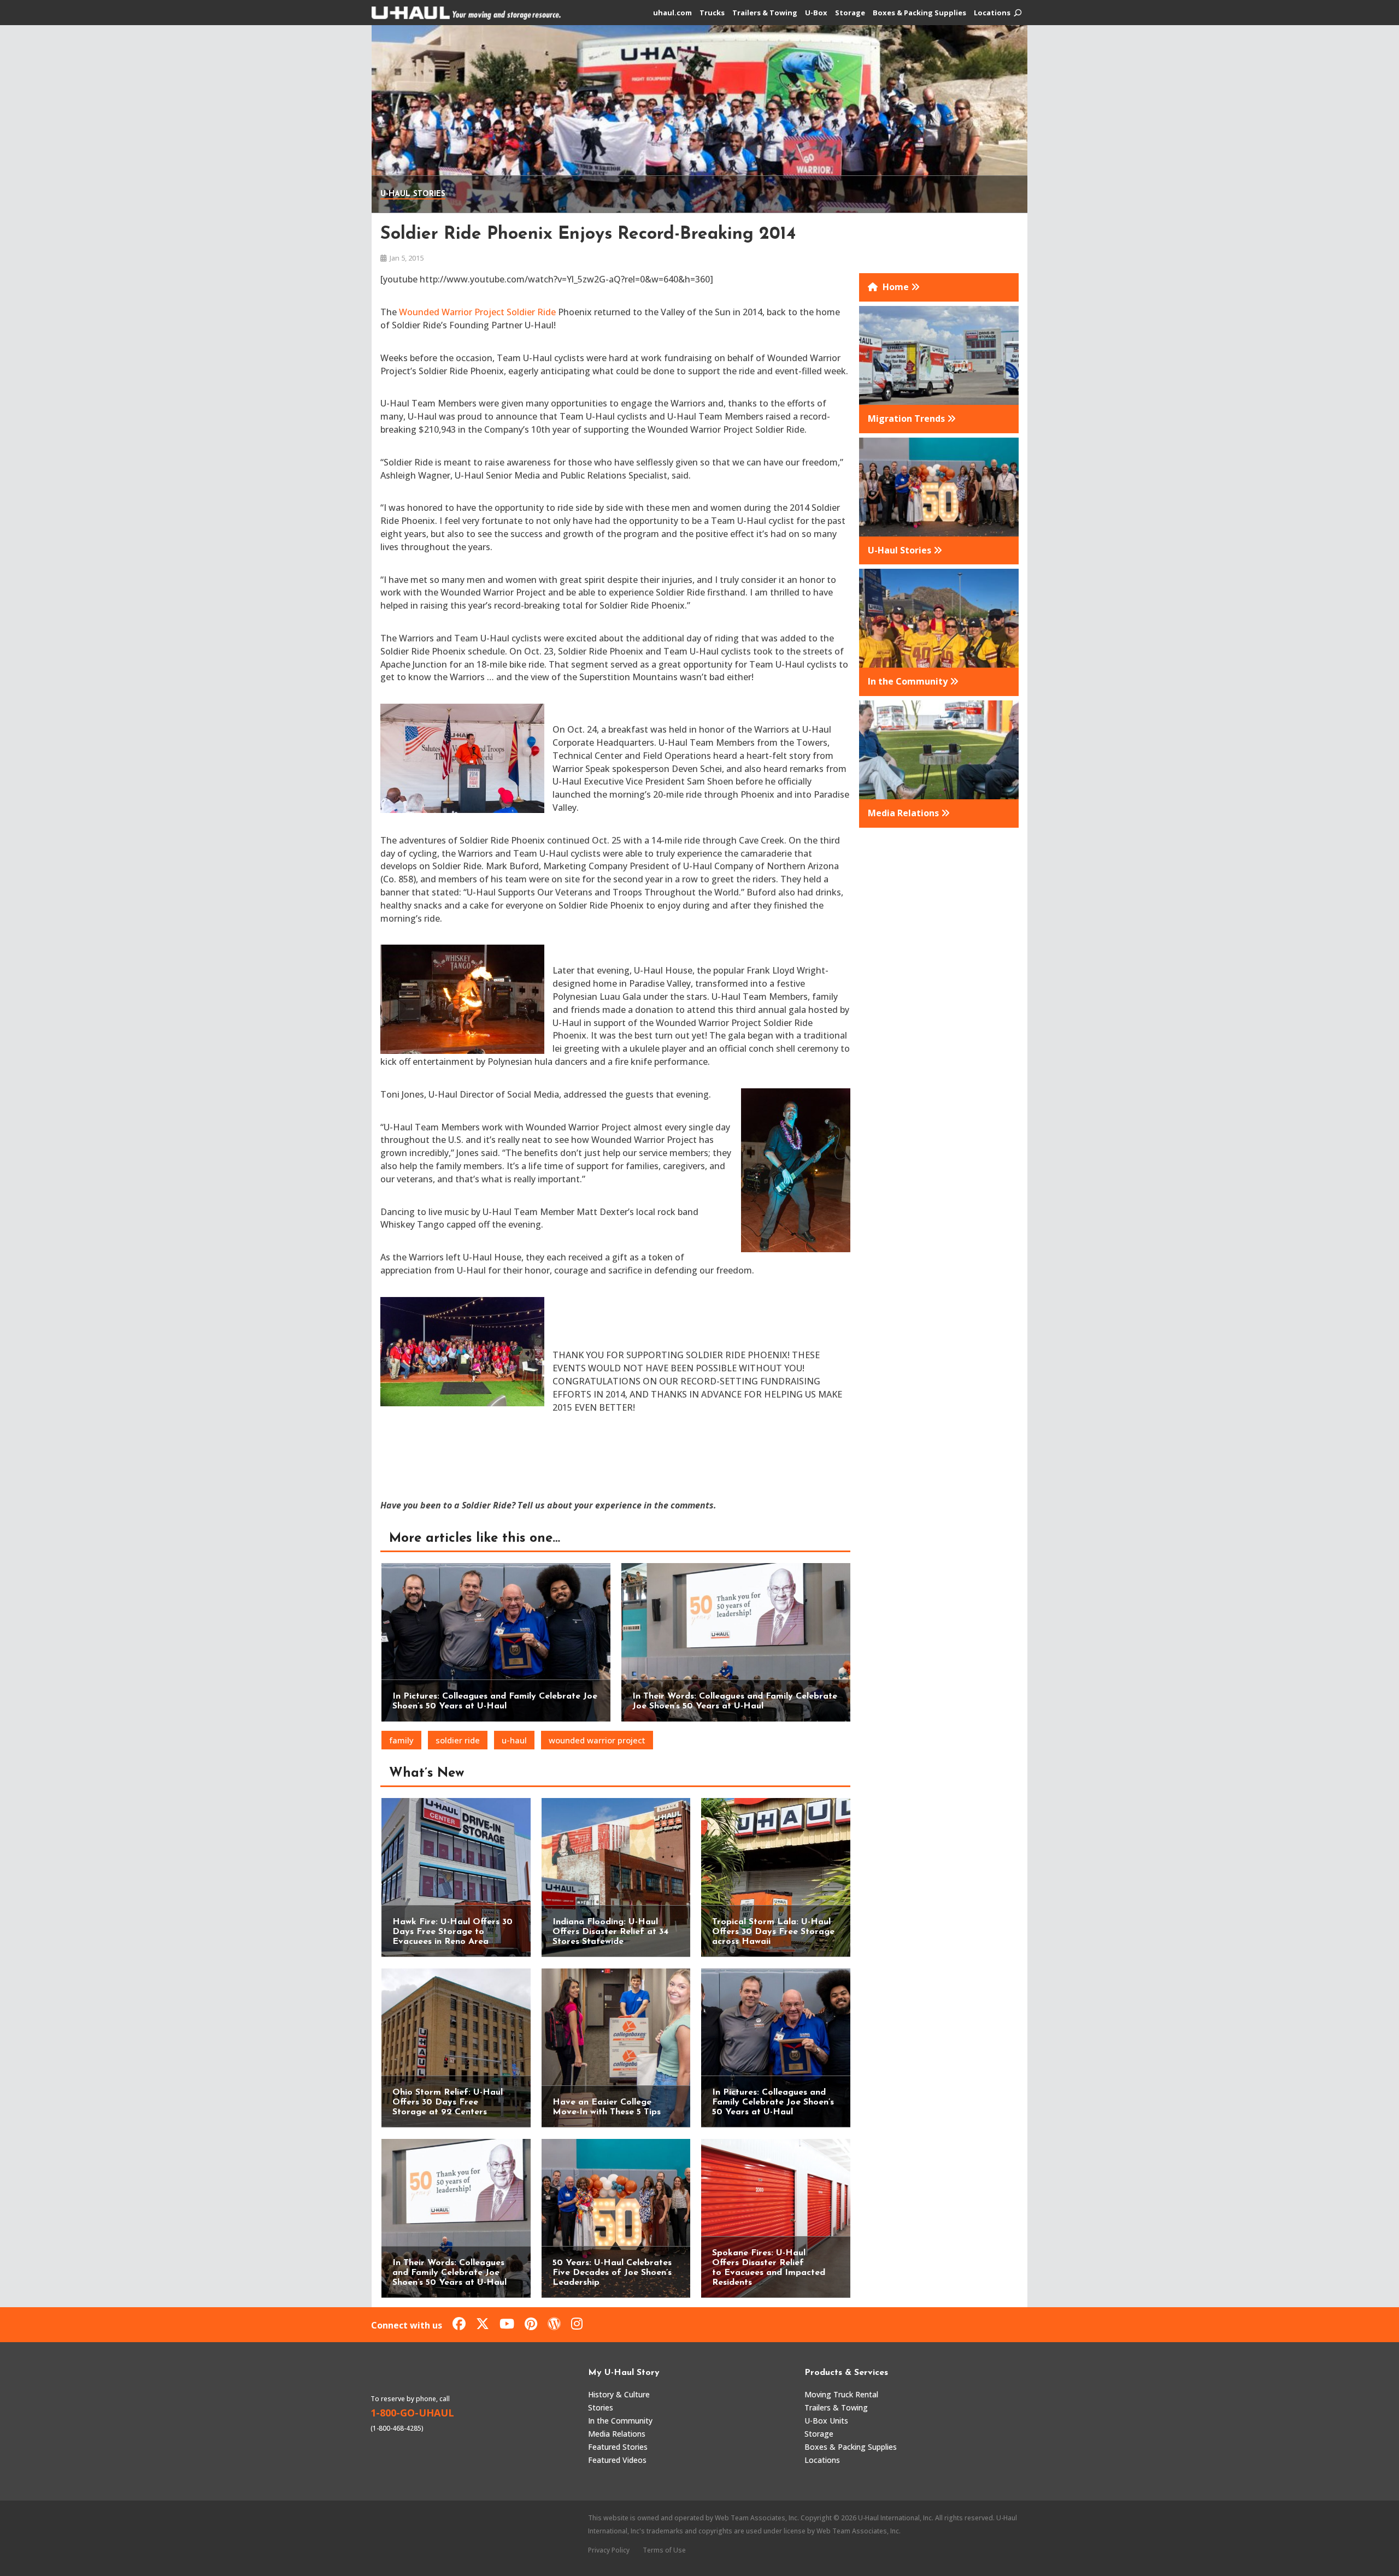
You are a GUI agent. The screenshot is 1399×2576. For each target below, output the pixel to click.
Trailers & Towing (765, 13)
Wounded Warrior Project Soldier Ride (477, 312)
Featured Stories (618, 2447)
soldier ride (458, 1740)
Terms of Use (664, 2550)
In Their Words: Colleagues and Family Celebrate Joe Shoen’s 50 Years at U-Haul (449, 2273)
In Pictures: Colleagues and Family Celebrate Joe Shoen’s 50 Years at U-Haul (773, 2102)
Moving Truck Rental (841, 2394)
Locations (992, 13)
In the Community (620, 2421)
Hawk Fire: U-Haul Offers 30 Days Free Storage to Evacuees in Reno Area (452, 1932)
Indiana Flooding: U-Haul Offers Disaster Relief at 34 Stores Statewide (610, 1932)
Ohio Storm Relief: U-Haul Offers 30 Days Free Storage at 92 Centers (448, 2102)
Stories (601, 2407)
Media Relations (617, 2434)
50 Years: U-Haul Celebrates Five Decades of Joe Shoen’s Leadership (612, 2273)
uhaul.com (672, 13)
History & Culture (619, 2394)
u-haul (514, 1740)
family (401, 1740)
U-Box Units (826, 2421)
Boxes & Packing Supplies (919, 13)
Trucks (712, 13)
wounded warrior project (597, 1740)
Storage (850, 13)
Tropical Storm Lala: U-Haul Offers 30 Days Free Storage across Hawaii (773, 1932)
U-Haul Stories (413, 194)
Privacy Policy (609, 2550)
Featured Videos (617, 2460)
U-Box (816, 13)
